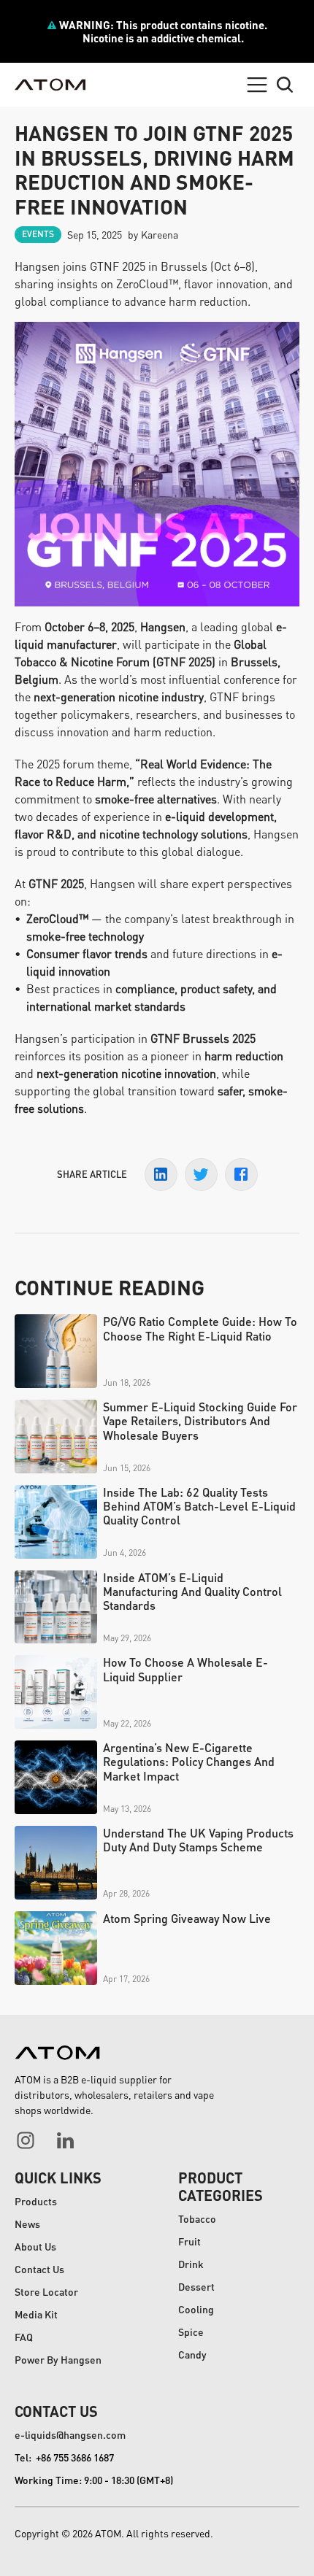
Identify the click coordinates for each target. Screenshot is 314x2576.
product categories (221, 2186)
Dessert (196, 2286)
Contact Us (39, 2269)
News (27, 2224)
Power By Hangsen (58, 2359)
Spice (191, 2332)
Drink (191, 2264)
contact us (56, 2411)
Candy (192, 2354)
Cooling (196, 2309)
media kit (36, 2314)
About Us (35, 2246)
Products (36, 2201)
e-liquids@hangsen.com (70, 2434)
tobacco (197, 2218)
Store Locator (46, 2291)
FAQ (24, 2337)
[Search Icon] (285, 85)
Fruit (189, 2241)
